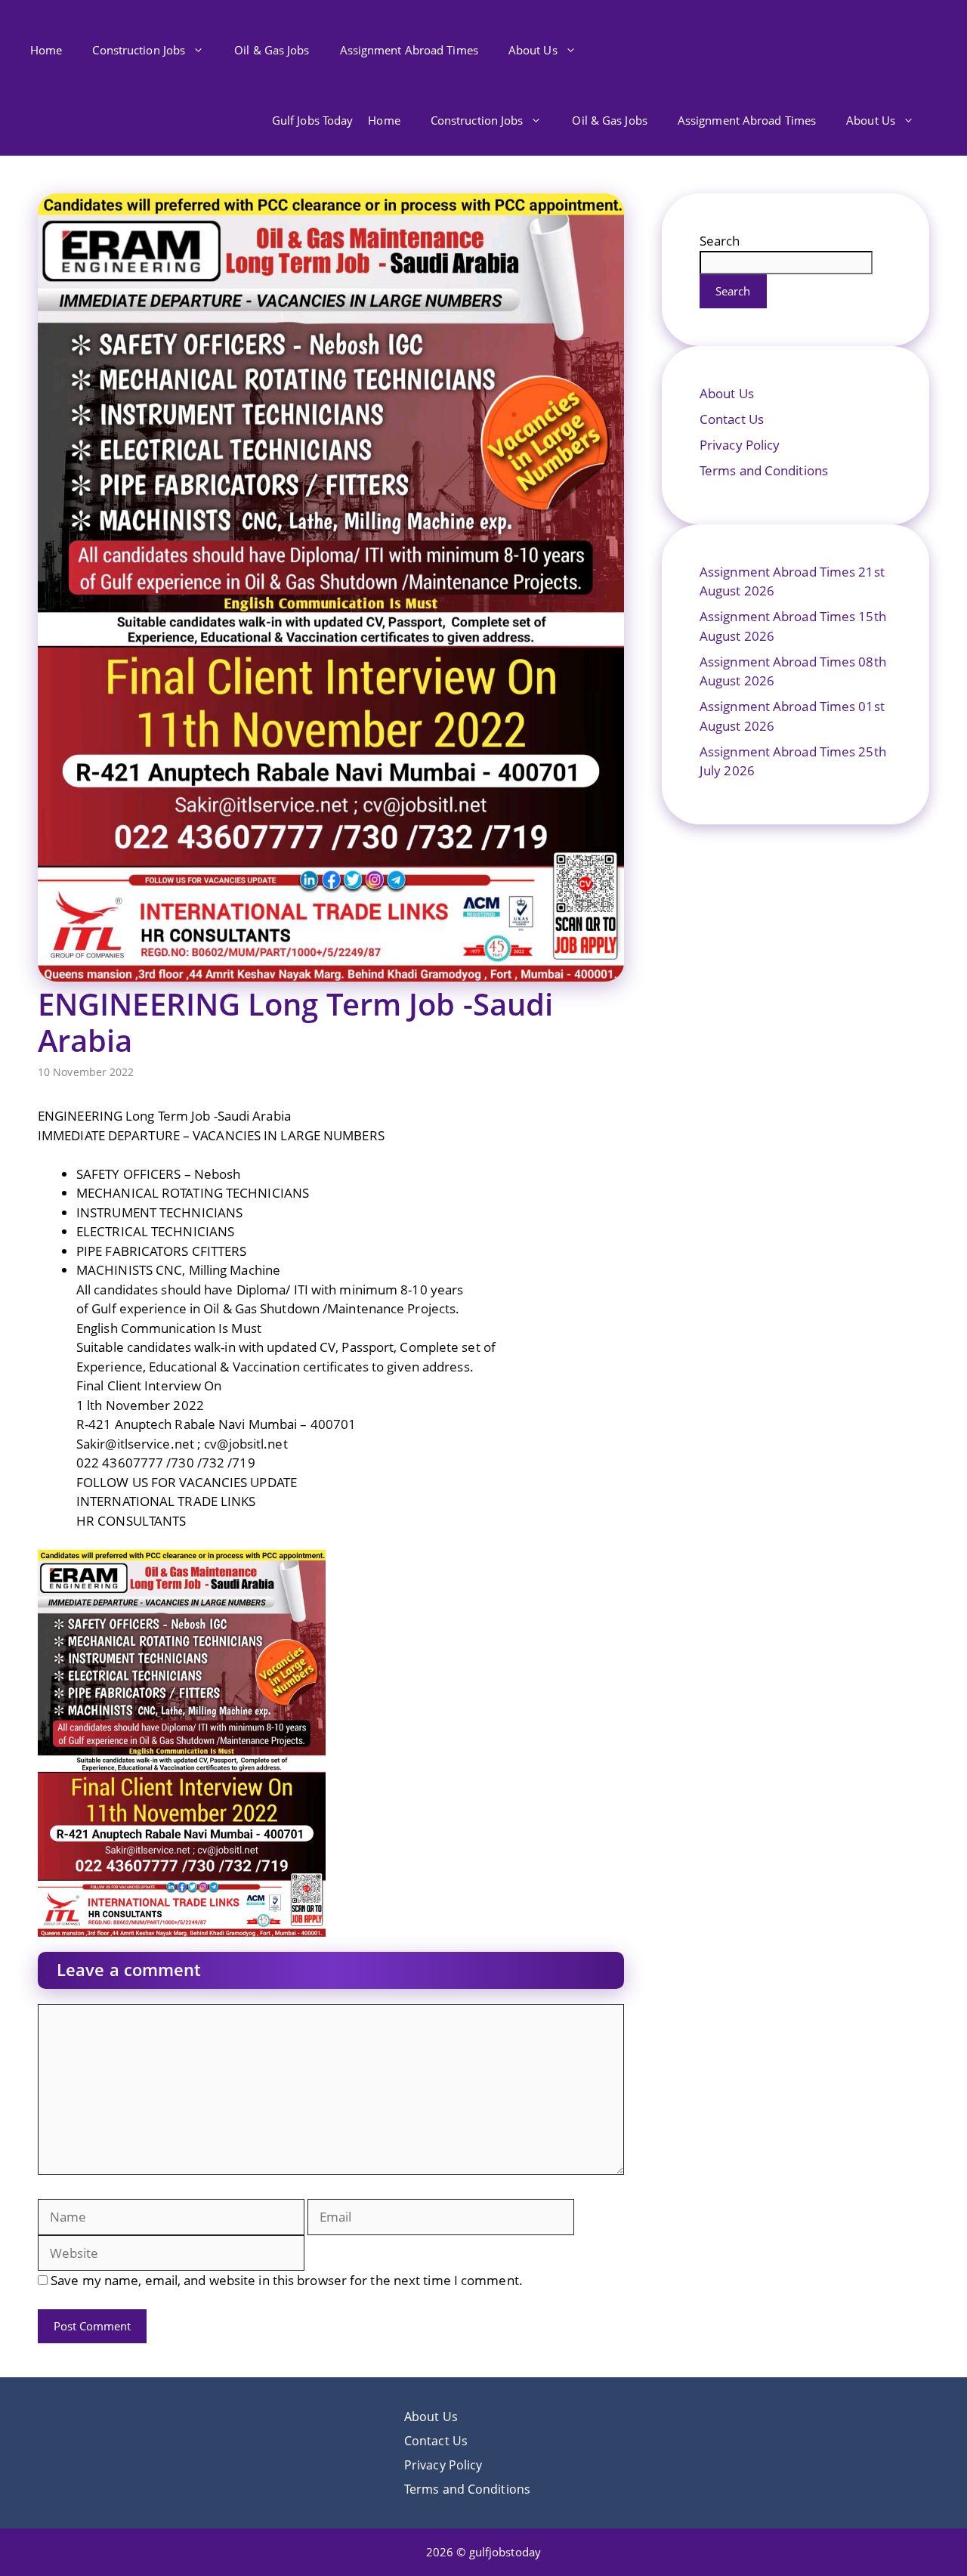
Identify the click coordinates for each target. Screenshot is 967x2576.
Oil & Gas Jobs (272, 50)
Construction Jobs (139, 50)
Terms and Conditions (764, 470)
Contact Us (732, 419)
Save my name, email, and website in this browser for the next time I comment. (287, 2280)
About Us (533, 50)
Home (46, 50)
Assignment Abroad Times (409, 50)
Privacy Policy (740, 445)
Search (720, 241)
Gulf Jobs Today (313, 120)
